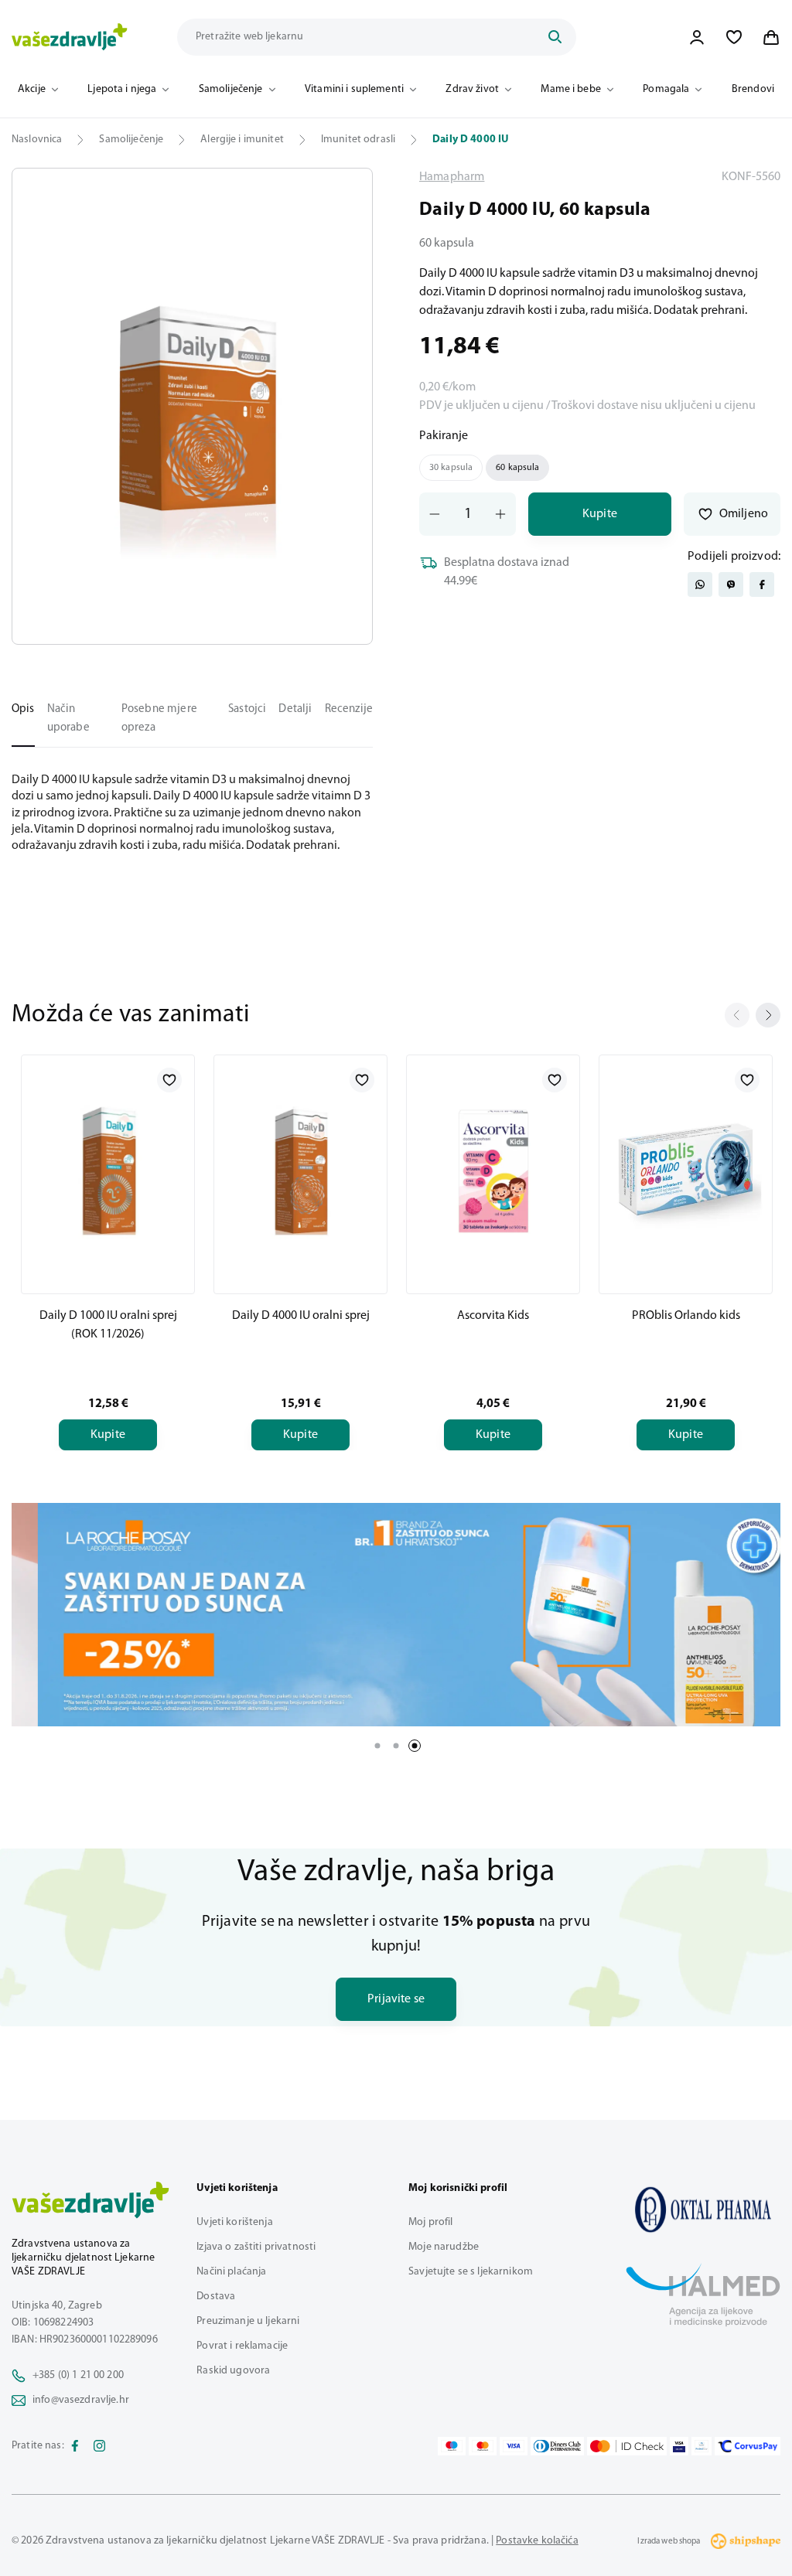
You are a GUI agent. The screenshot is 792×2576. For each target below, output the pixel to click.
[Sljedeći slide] (768, 1015)
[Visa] (514, 2446)
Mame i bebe (571, 89)
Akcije (32, 89)
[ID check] (627, 2446)
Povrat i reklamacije (242, 2346)
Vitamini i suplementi (354, 89)
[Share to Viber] (731, 584)
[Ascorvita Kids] (493, 1171)
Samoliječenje (231, 89)
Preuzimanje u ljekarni (248, 2321)
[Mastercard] (483, 2446)
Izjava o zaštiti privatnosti (256, 2247)
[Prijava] (697, 37)
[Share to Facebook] (762, 584)
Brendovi (753, 89)
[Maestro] (452, 2446)
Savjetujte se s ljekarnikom (471, 2272)
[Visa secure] (679, 2446)
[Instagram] (100, 2446)
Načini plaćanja (231, 2272)
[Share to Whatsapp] (700, 584)
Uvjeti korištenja (234, 2222)
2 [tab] (396, 1746)
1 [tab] (377, 1746)
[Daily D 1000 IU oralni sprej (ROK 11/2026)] (108, 1171)
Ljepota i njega (122, 89)
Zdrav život (472, 89)
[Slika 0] (192, 406)
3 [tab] (415, 1746)
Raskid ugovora (233, 2371)
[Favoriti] (734, 37)
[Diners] (558, 2446)
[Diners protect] (701, 2446)
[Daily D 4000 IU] (703, 2210)
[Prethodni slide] (737, 1015)
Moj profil (430, 2222)
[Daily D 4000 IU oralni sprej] (300, 1171)
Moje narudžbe (444, 2247)
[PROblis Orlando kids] (686, 1171)
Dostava (216, 2297)
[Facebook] (75, 2446)
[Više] (396, 1615)
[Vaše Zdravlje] (70, 37)
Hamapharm (452, 177)
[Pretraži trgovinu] (555, 37)
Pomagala (666, 89)
